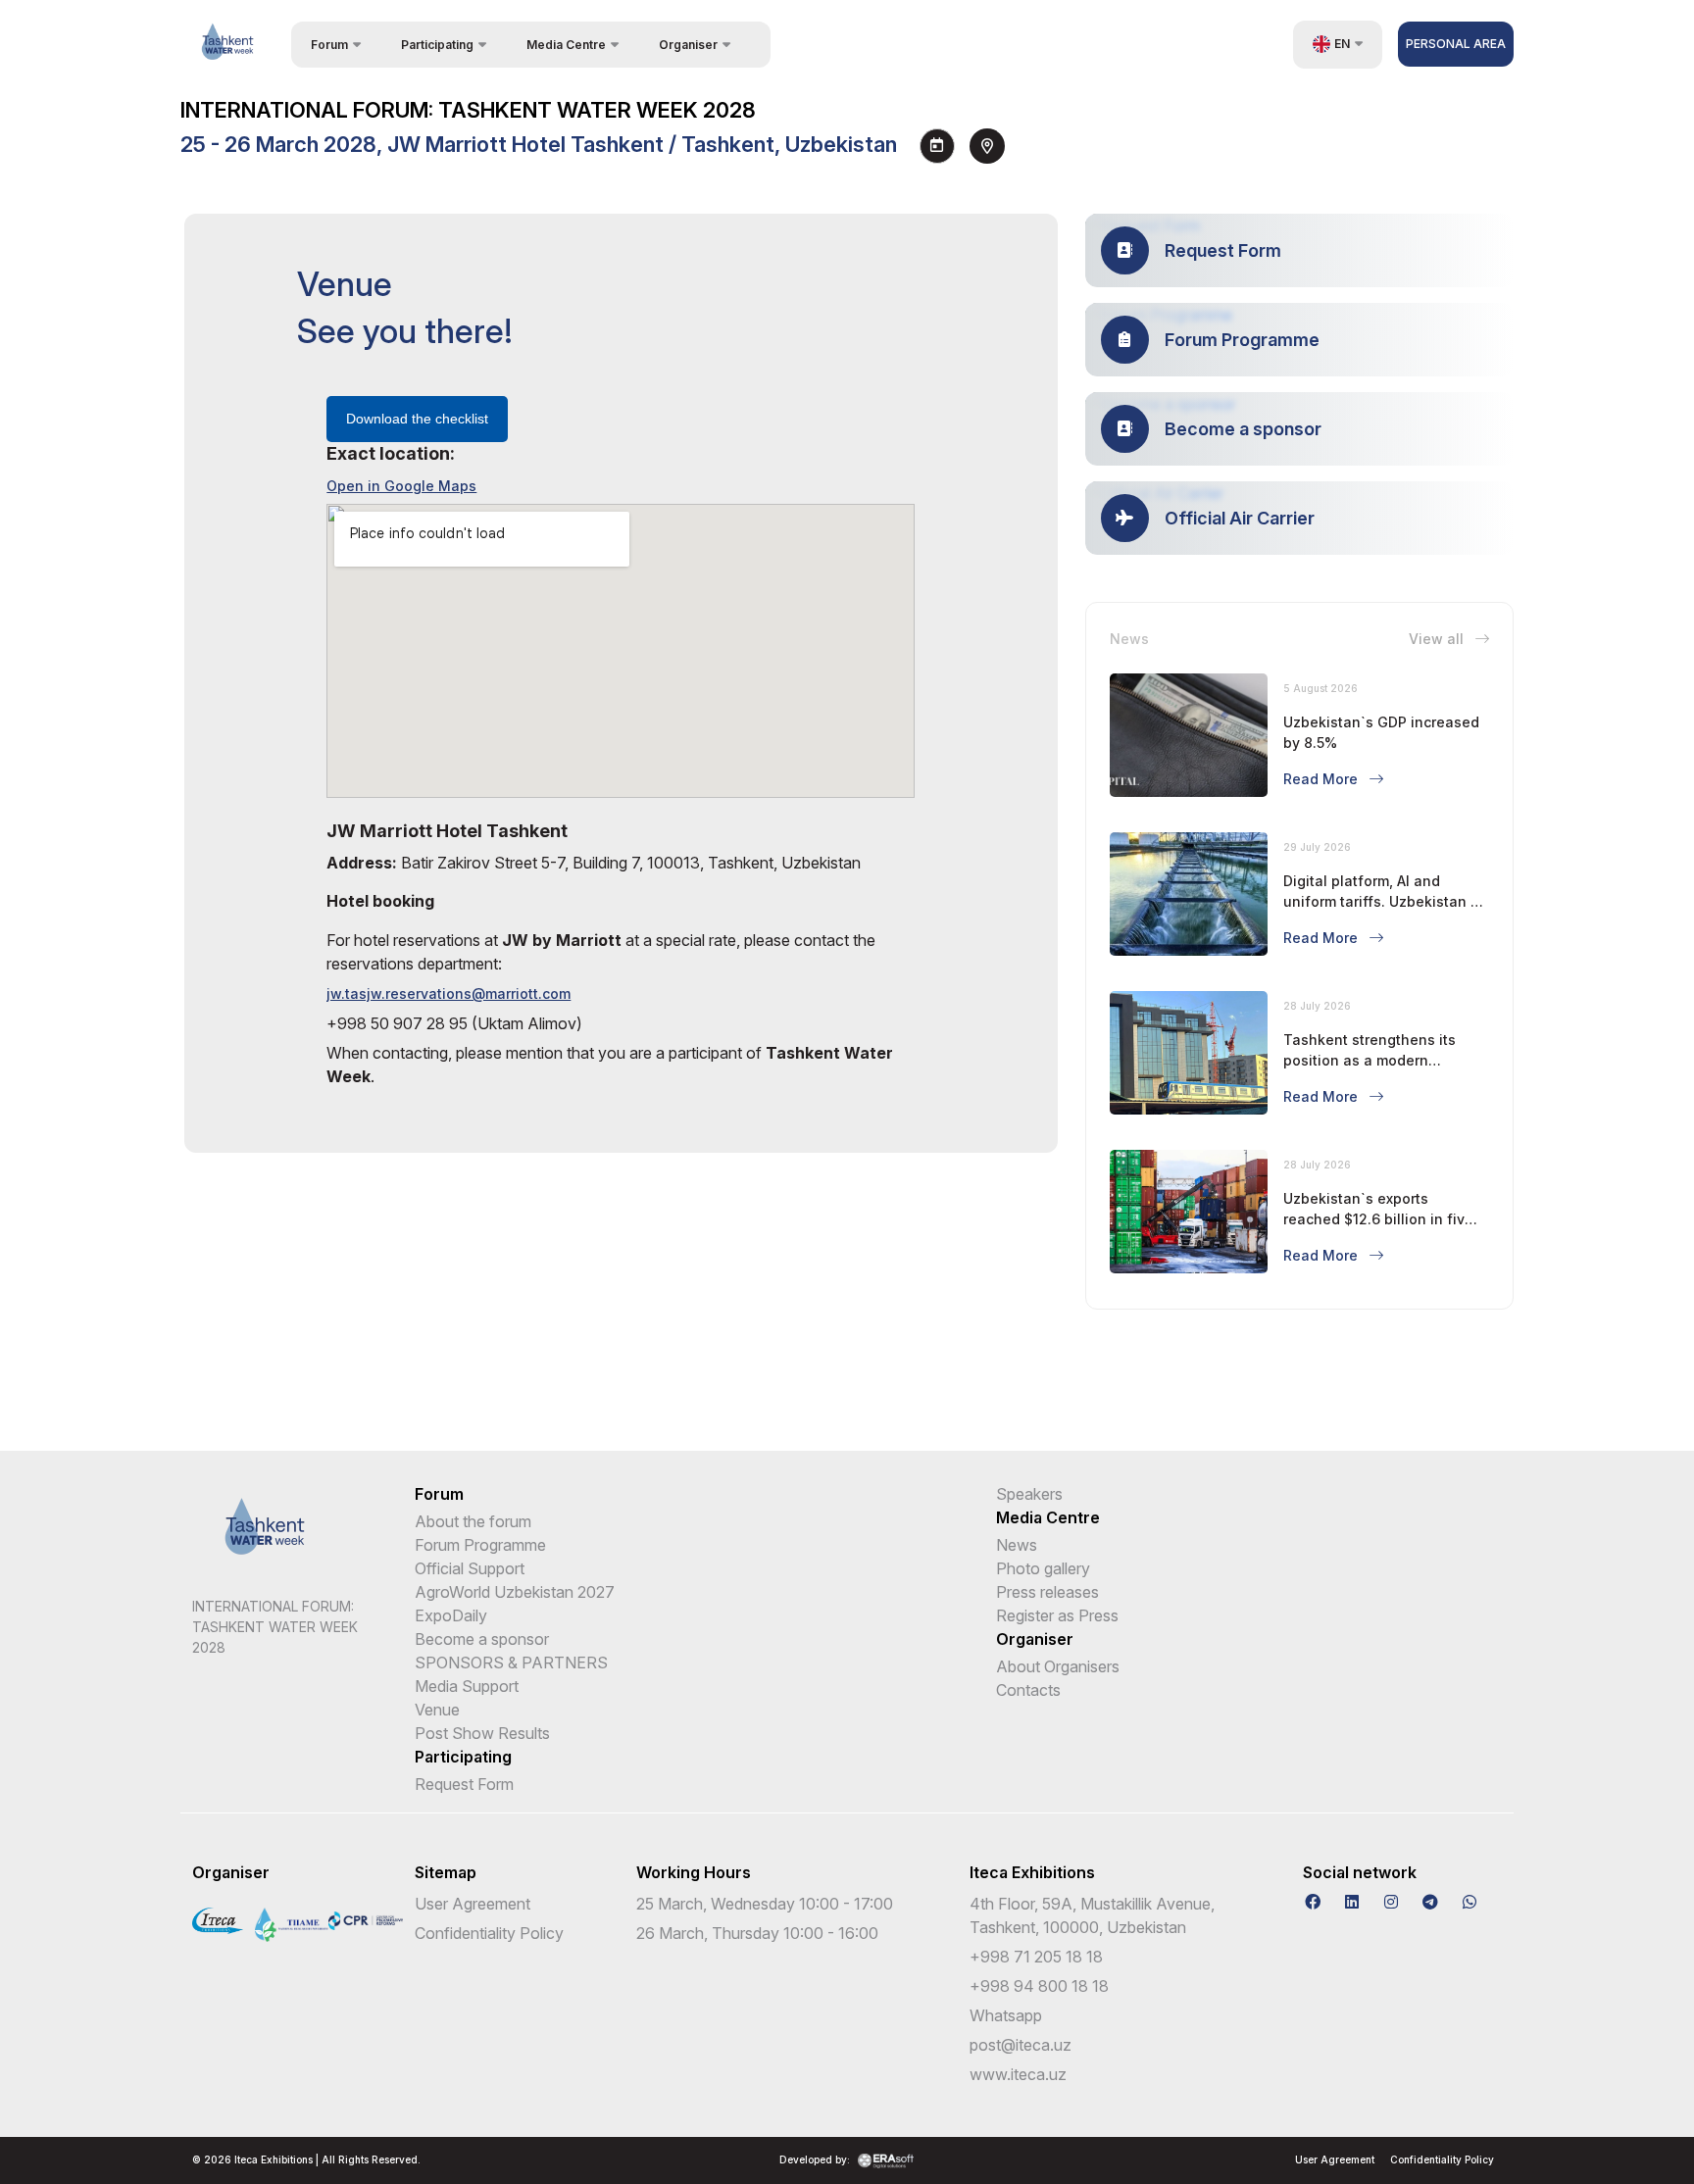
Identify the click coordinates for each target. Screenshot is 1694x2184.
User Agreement (473, 1904)
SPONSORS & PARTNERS (511, 1663)
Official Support (470, 1568)
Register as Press (1057, 1615)
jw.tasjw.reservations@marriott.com (448, 993)
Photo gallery (1043, 1568)
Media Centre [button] (566, 45)
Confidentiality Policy (489, 1933)
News (1017, 1545)
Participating (463, 1757)
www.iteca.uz (1018, 2074)
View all (1438, 639)
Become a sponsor (482, 1639)
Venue (437, 1710)
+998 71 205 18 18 (1036, 1957)
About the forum (473, 1521)
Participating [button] (437, 45)
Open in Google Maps (401, 486)
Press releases (1047, 1592)
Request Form (464, 1784)
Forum (439, 1494)
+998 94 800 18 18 (1039, 1986)
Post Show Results (482, 1733)
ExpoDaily (451, 1615)
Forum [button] (329, 45)
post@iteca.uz (1021, 2045)
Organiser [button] (688, 45)
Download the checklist (417, 419)
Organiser (1035, 1639)
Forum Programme (480, 1545)
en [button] (1342, 44)
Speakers (1029, 1494)
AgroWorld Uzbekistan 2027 (515, 1592)
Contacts (1028, 1690)
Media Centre (1048, 1517)
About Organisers (1058, 1666)
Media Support (467, 1686)
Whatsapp (1006, 2015)
